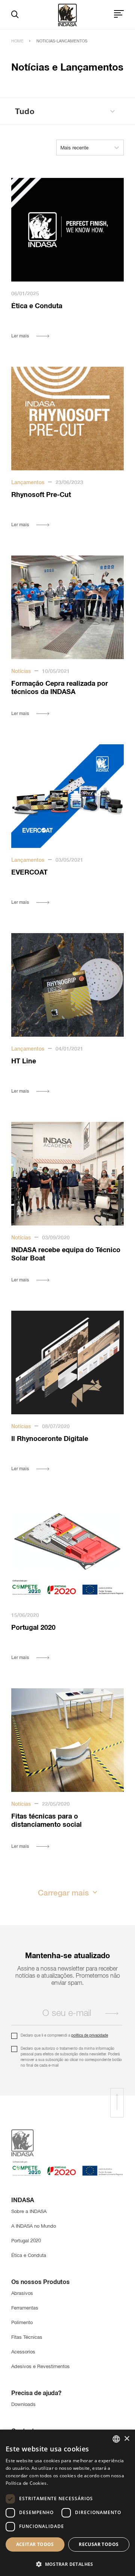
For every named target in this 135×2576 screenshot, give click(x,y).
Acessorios (23, 2352)
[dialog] (67, 2503)
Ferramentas (25, 2308)
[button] (67, 2563)
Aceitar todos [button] (35, 2544)
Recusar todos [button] (99, 2544)
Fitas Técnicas (27, 2337)
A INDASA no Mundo (34, 2226)
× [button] (127, 2439)
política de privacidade (90, 2036)
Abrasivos (22, 2294)
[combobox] (116, 2439)
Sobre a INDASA (29, 2212)
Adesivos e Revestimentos (40, 2367)
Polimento (22, 2323)
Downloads (23, 2405)
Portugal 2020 (26, 2241)
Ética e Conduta (29, 2256)
